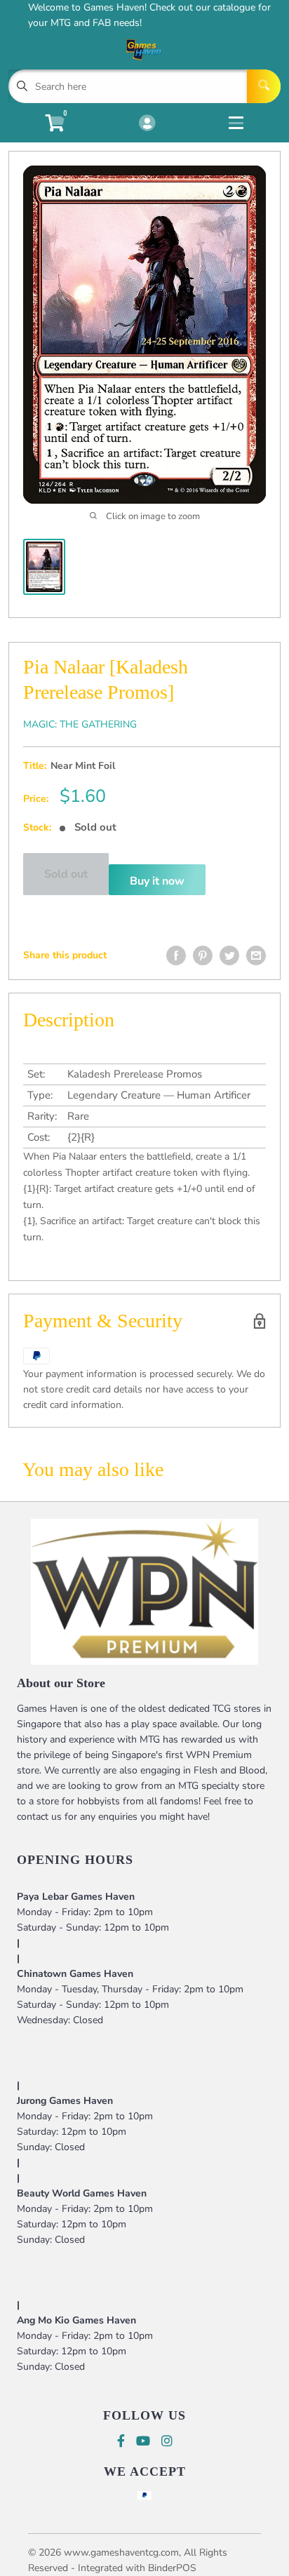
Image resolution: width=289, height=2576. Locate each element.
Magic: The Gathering (80, 724)
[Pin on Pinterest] (203, 955)
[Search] (264, 86)
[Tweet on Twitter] (229, 955)
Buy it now (157, 881)
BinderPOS (172, 2568)
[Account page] (147, 124)
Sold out (66, 874)
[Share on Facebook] (176, 955)
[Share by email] (256, 955)
